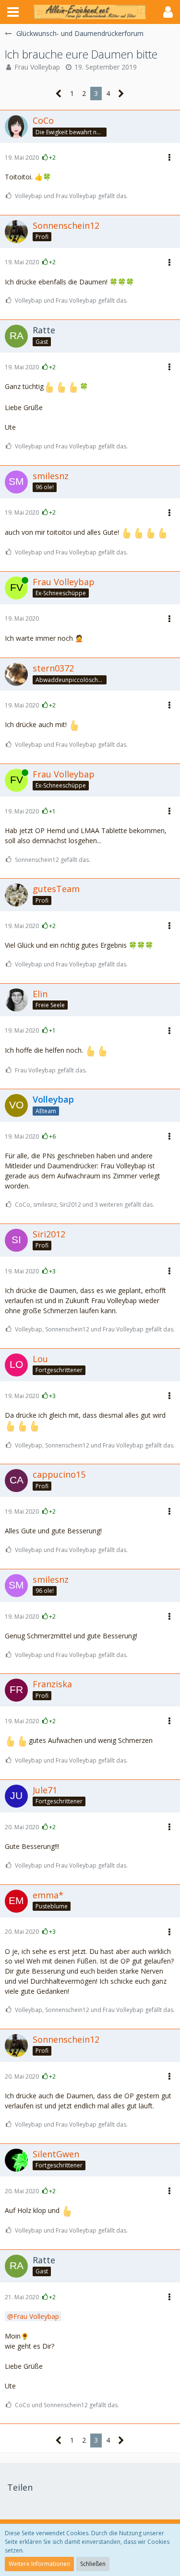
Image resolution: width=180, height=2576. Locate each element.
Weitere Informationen (39, 2564)
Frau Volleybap (37, 67)
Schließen (93, 2564)
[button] (13, 12)
